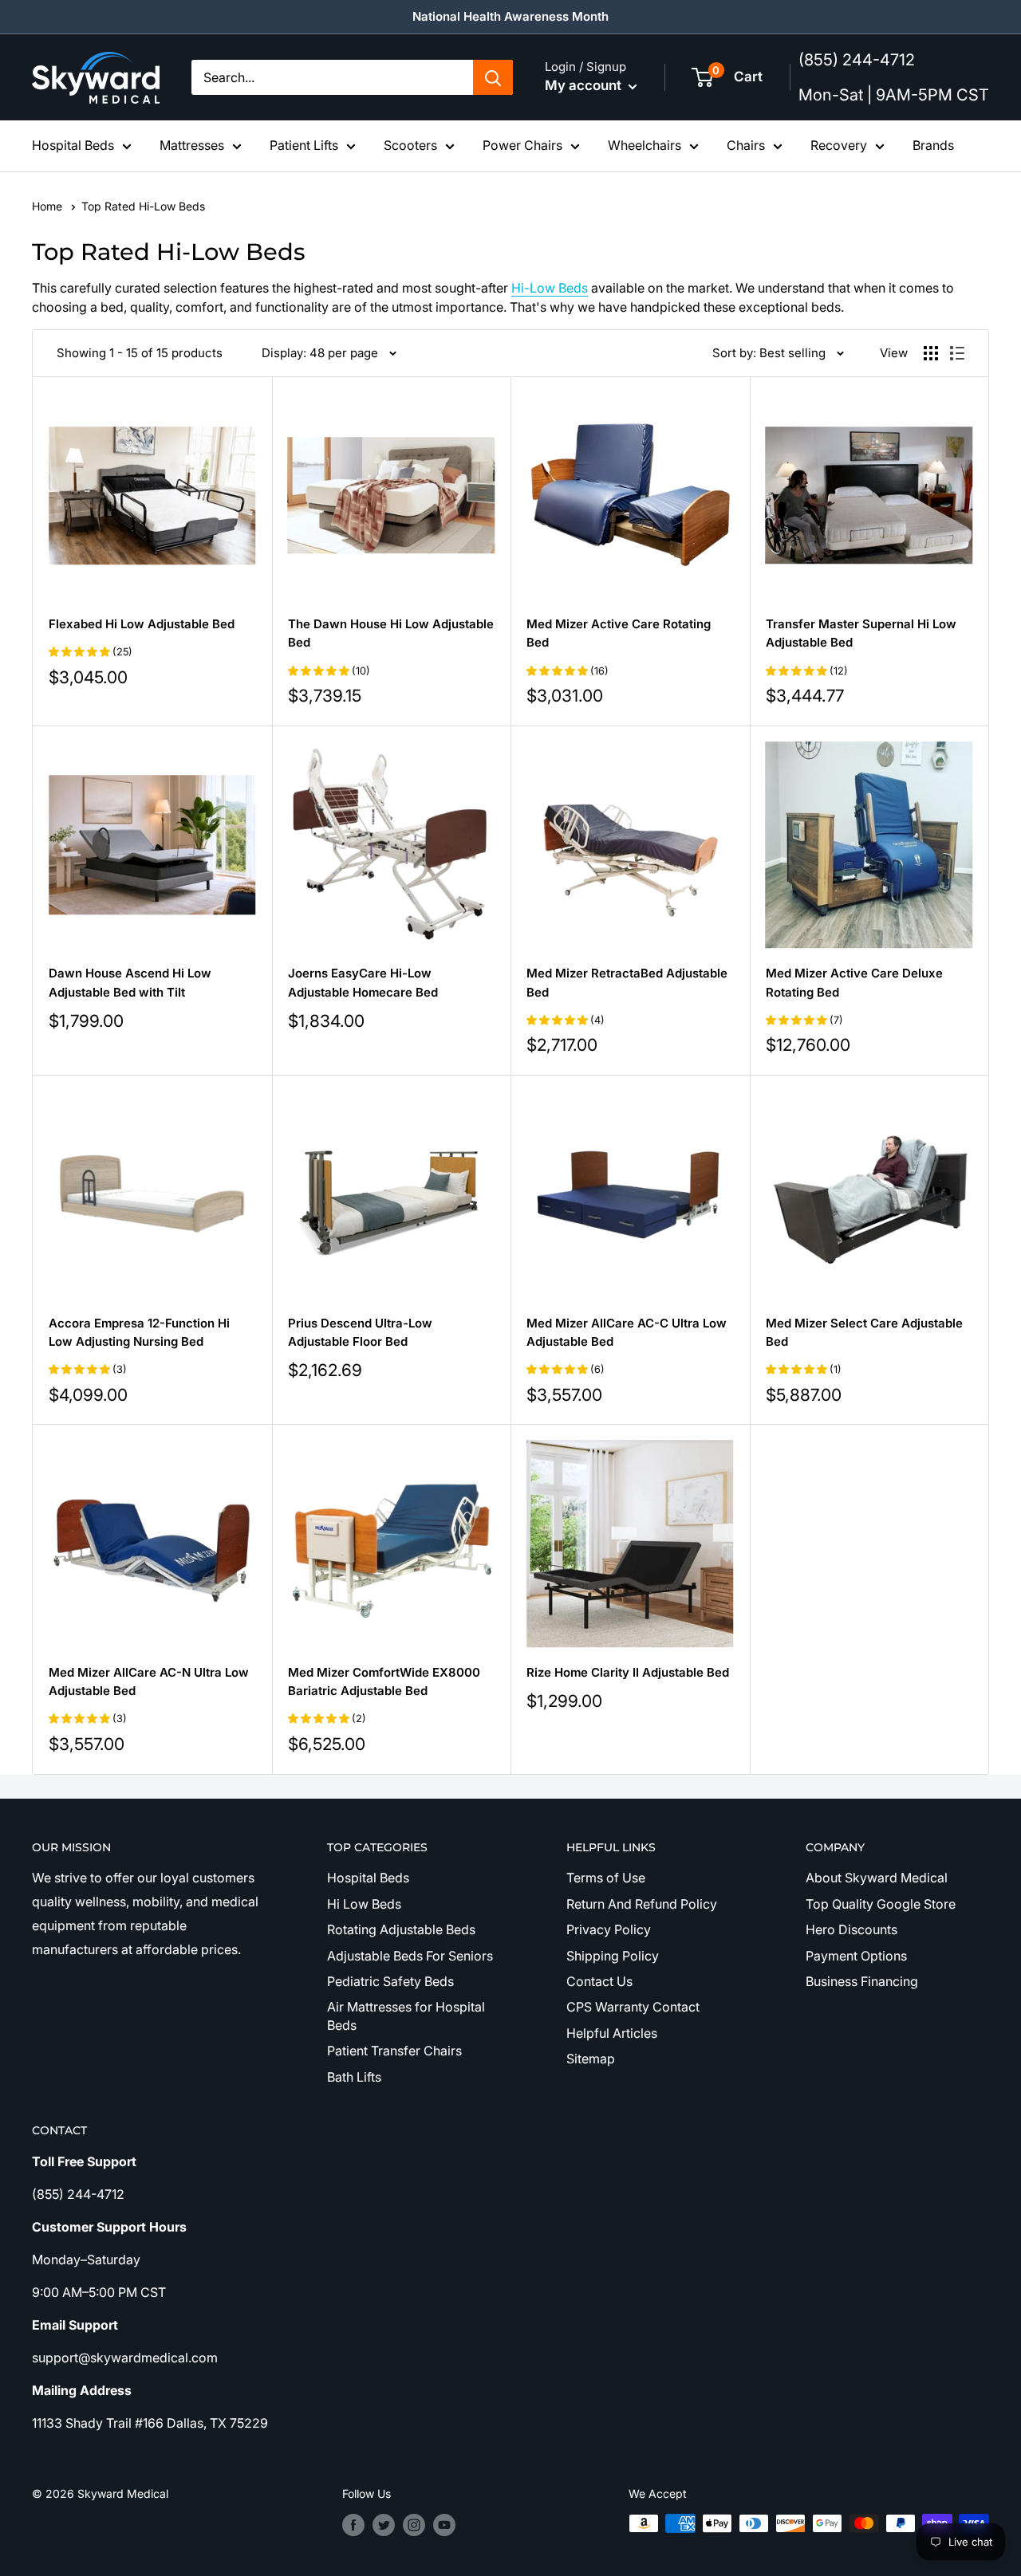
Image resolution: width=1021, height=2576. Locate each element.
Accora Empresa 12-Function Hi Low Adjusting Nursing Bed (139, 1332)
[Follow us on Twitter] (384, 2525)
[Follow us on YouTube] (444, 2525)
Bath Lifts (354, 2077)
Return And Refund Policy (642, 1904)
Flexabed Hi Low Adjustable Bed (142, 624)
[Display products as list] (957, 353)
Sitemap (591, 2059)
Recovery (839, 145)
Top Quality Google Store (881, 1904)
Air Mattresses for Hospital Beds (406, 2016)
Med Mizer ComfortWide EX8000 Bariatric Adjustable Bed (384, 1681)
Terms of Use (606, 1878)
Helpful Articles (612, 2033)
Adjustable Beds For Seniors (410, 1956)
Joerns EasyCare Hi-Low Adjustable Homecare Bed (363, 982)
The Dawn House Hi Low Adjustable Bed (391, 633)
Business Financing (862, 1981)
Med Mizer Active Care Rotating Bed (619, 633)
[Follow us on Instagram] (414, 2525)
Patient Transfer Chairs (394, 2051)
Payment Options (856, 1956)
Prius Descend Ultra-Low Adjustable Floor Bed (360, 1332)
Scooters (410, 145)
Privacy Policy (609, 1929)
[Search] (493, 77)
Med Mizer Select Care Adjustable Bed (864, 1332)
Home (49, 206)
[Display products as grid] (931, 353)
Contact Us (599, 1981)
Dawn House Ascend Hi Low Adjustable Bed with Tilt (130, 982)
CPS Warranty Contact (633, 2007)
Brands (933, 145)
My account (585, 85)
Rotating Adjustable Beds (401, 1929)
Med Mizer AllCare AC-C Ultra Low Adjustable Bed (627, 1332)
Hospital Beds (73, 145)
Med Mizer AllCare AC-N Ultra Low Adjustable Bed (149, 1681)
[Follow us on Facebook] (353, 2525)
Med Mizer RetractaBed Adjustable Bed (627, 982)
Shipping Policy (613, 1956)
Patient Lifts (304, 145)
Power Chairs (522, 145)
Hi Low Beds (364, 1904)
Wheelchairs (645, 145)
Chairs (746, 145)
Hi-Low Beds (550, 288)
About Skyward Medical (877, 1878)
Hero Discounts (851, 1929)
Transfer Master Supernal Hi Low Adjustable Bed (861, 633)
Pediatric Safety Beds (390, 1981)
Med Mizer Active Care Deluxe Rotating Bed (854, 982)
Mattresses (192, 145)
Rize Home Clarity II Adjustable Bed (628, 1672)
